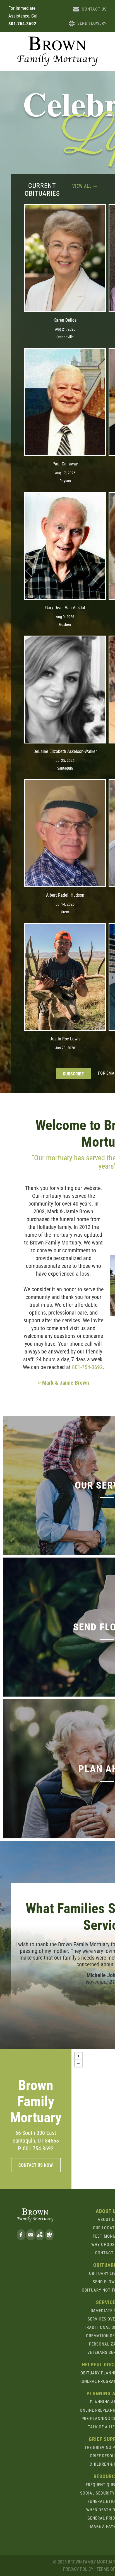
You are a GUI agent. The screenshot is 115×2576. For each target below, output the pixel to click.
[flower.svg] (49, 2238)
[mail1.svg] (31, 2238)
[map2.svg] (40, 2238)
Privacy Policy (78, 2569)
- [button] (78, 2063)
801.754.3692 (22, 24)
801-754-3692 (87, 1367)
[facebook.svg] (21, 2238)
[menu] (107, 26)
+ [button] (78, 2056)
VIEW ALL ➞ (85, 186)
